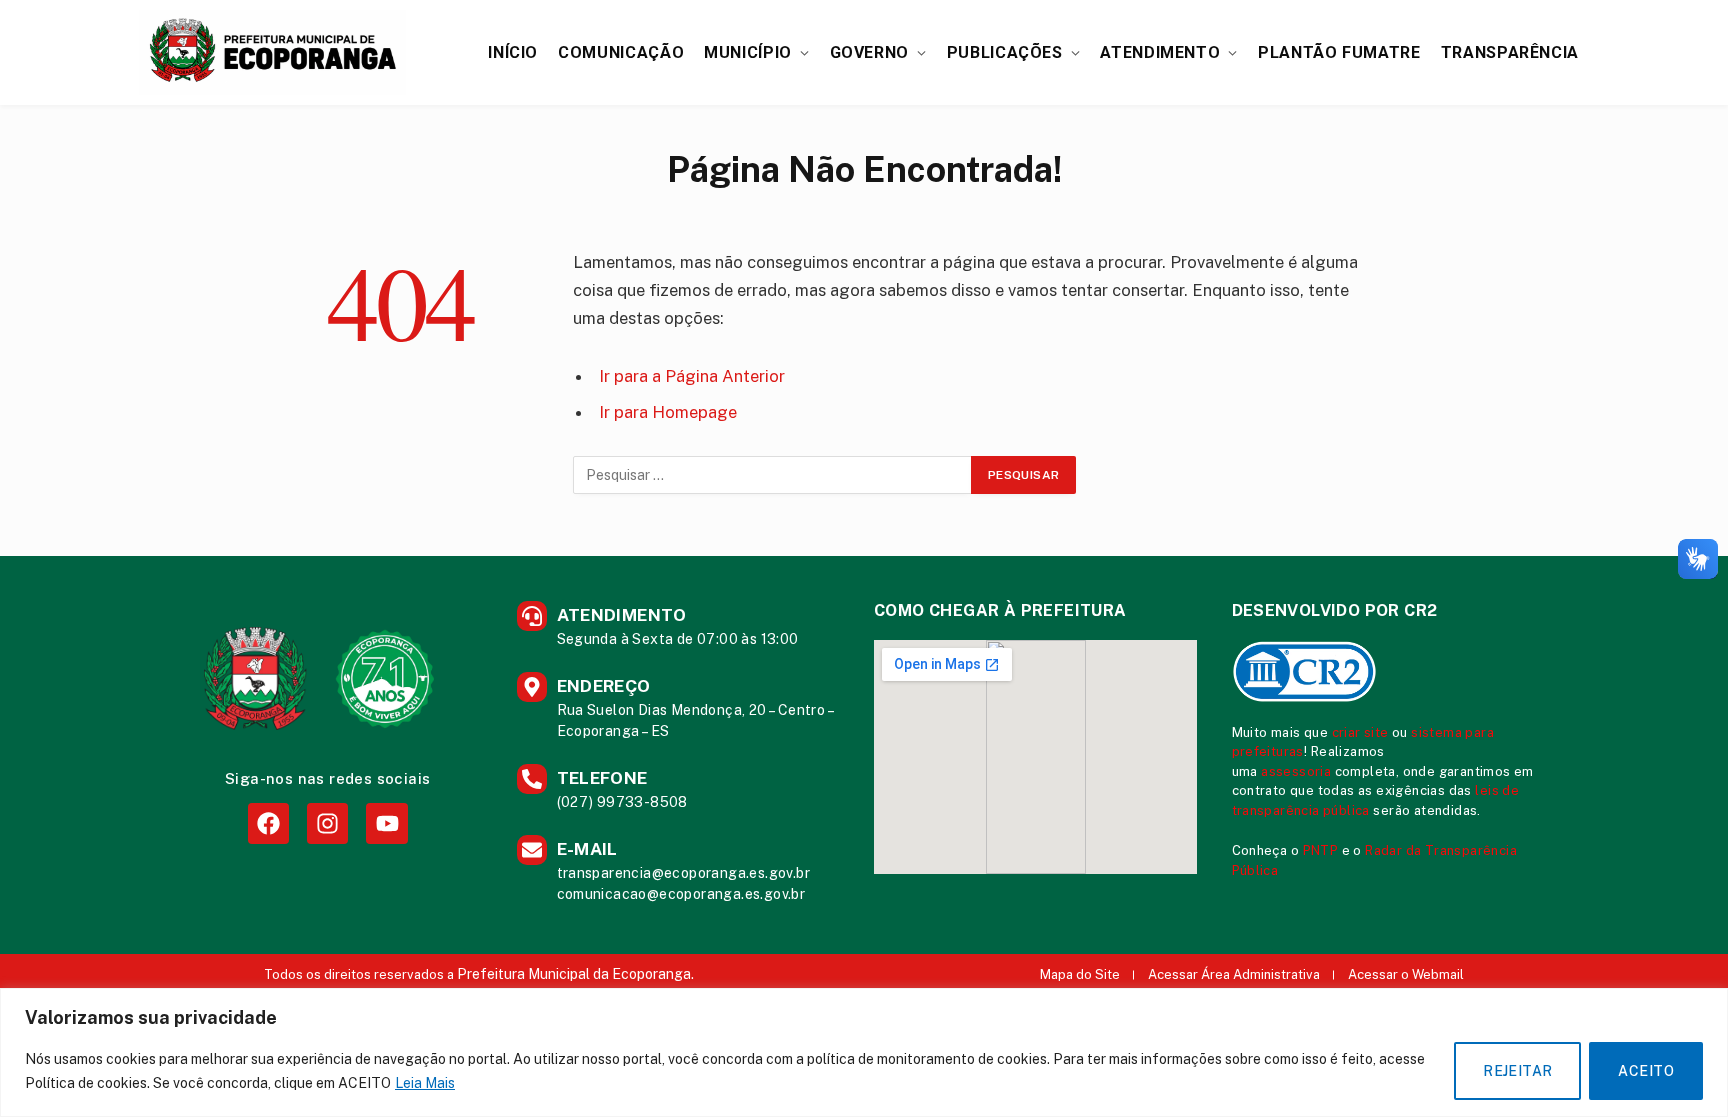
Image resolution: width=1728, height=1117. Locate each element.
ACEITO (1646, 1071)
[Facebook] (268, 823)
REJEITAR (1517, 1071)
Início (513, 52)
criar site (1360, 732)
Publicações (1005, 52)
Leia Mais (425, 1083)
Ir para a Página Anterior (692, 376)
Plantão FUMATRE (1339, 52)
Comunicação (621, 52)
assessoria (1296, 771)
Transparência (1510, 52)
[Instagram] (327, 823)
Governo (869, 52)
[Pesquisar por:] (773, 475)
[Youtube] (386, 823)
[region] (864, 1052)
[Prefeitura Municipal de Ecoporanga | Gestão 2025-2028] (272, 52)
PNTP (1321, 850)
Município (748, 52)
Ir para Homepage (668, 412)
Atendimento (1160, 52)
